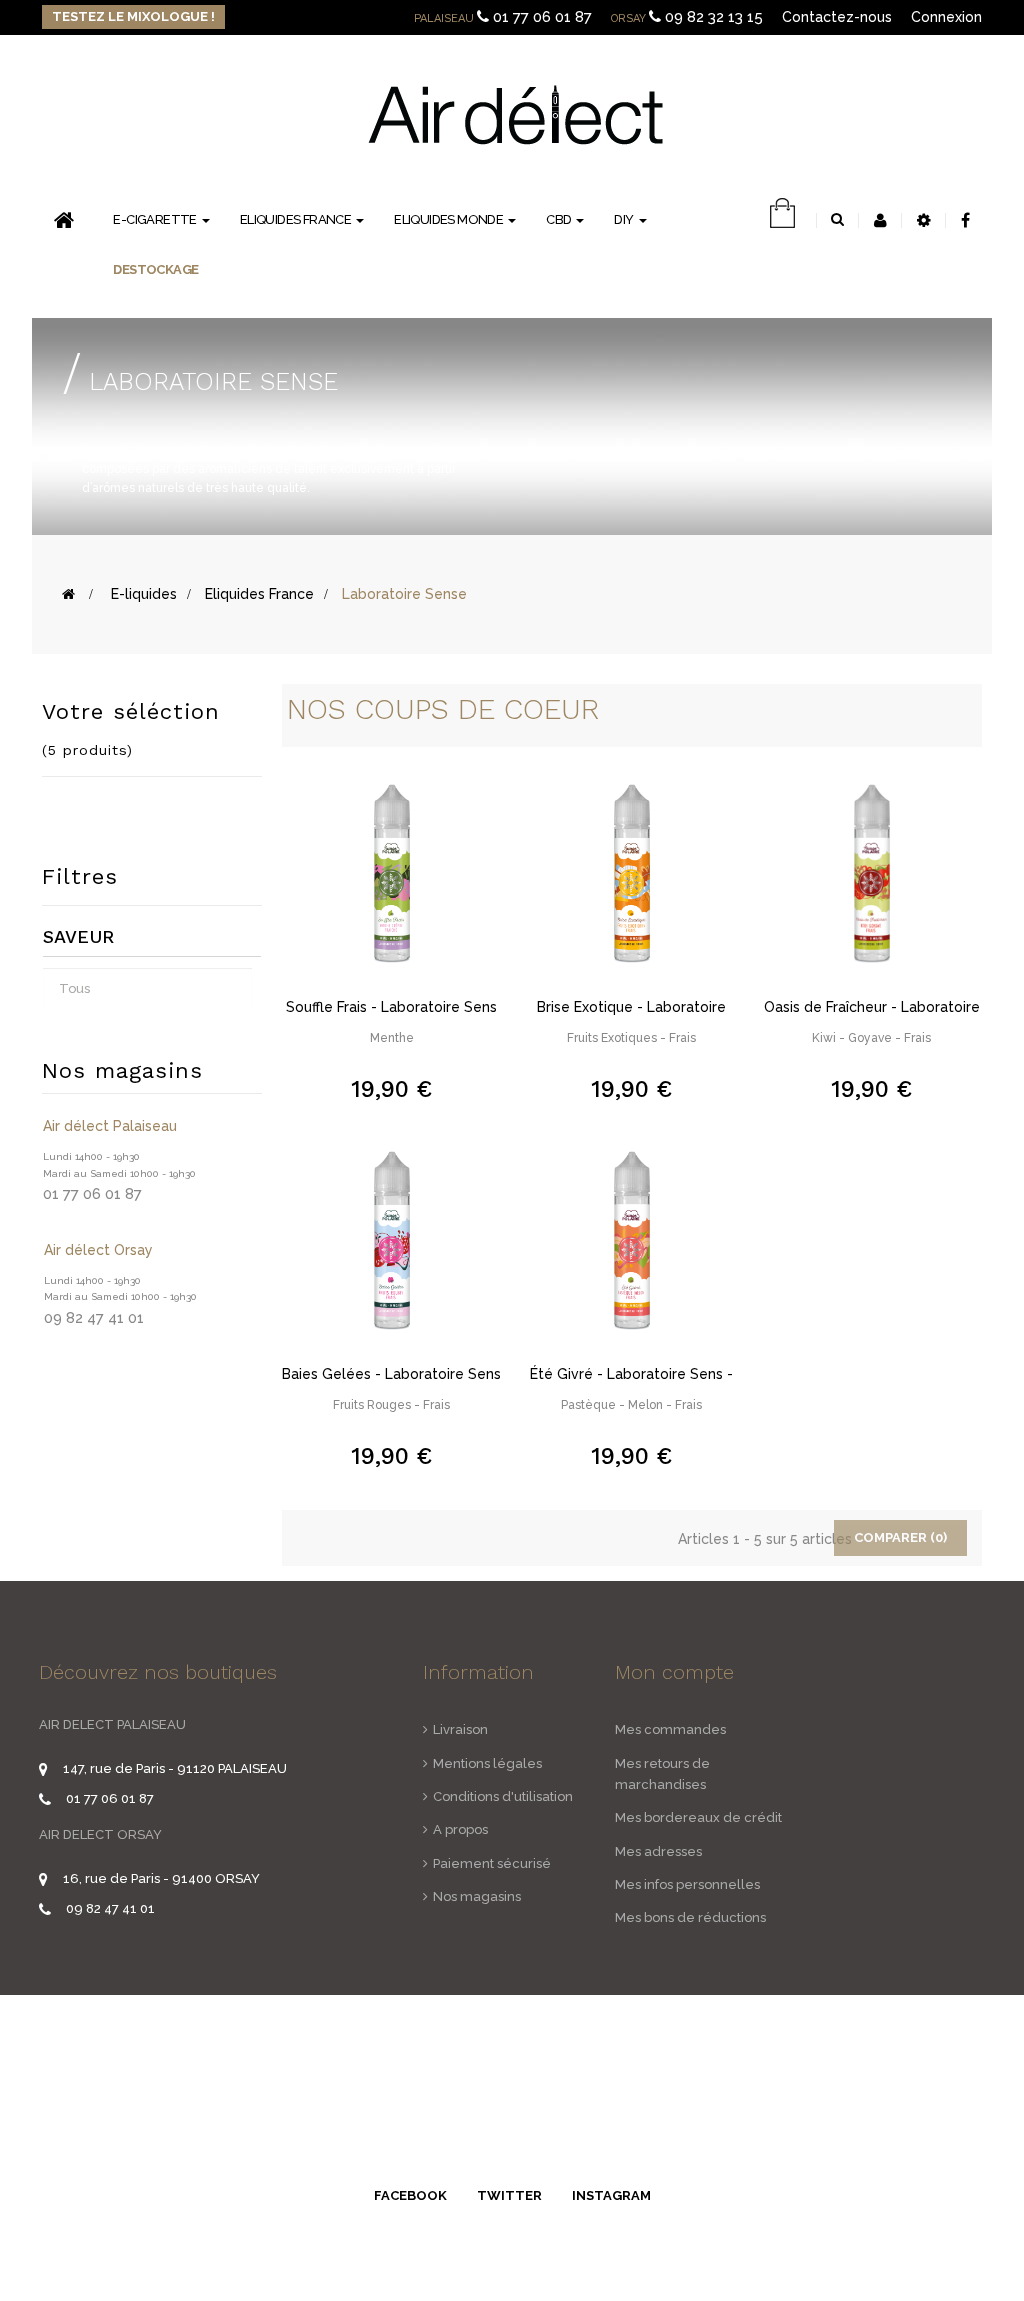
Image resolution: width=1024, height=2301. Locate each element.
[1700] (392, 872)
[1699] (632, 872)
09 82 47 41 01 (110, 1908)
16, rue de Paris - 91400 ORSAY (161, 1878)
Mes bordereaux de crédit (698, 1817)
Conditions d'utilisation (503, 1796)
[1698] (872, 872)
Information (478, 1672)
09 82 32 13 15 (714, 17)
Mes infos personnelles (687, 1884)
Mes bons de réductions (690, 1917)
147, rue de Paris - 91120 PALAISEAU (175, 1768)
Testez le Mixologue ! (133, 16)
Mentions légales (487, 1763)
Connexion (946, 17)
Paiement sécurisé (492, 1863)
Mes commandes (670, 1729)
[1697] (392, 1239)
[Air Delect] (514, 113)
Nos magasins (477, 1896)
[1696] (632, 1239)
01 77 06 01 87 (542, 17)
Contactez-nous (837, 17)
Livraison (460, 1729)
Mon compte (674, 1672)
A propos (460, 1829)
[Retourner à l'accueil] (68, 594)
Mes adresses (658, 1851)
